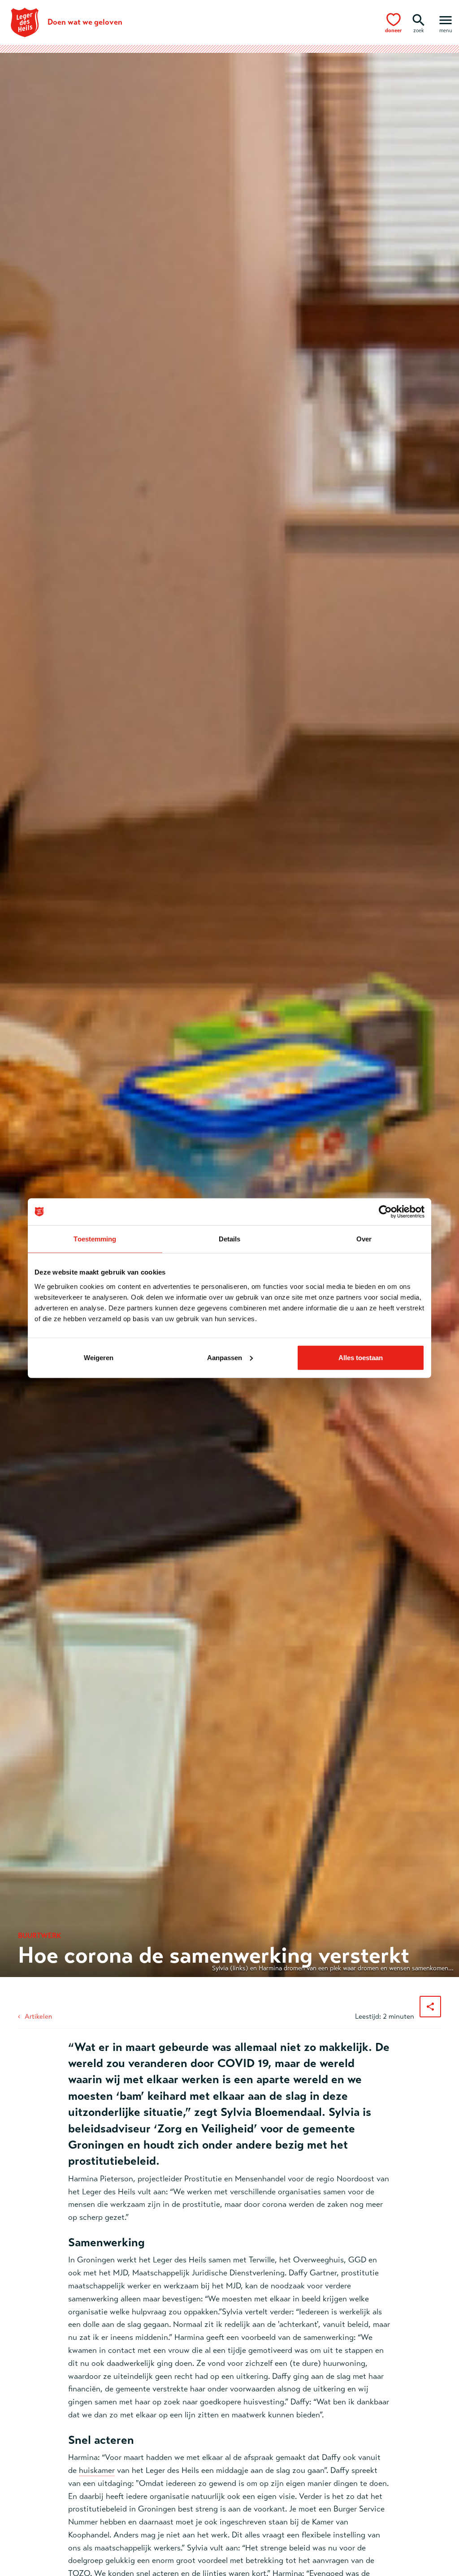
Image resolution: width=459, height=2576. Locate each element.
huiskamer (97, 2470)
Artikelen (38, 2016)
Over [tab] (364, 1239)
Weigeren (99, 1357)
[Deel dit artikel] (430, 2007)
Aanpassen (225, 1357)
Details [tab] (230, 1239)
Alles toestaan (361, 1357)
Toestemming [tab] (95, 1239)
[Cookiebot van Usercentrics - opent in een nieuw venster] (385, 1212)
